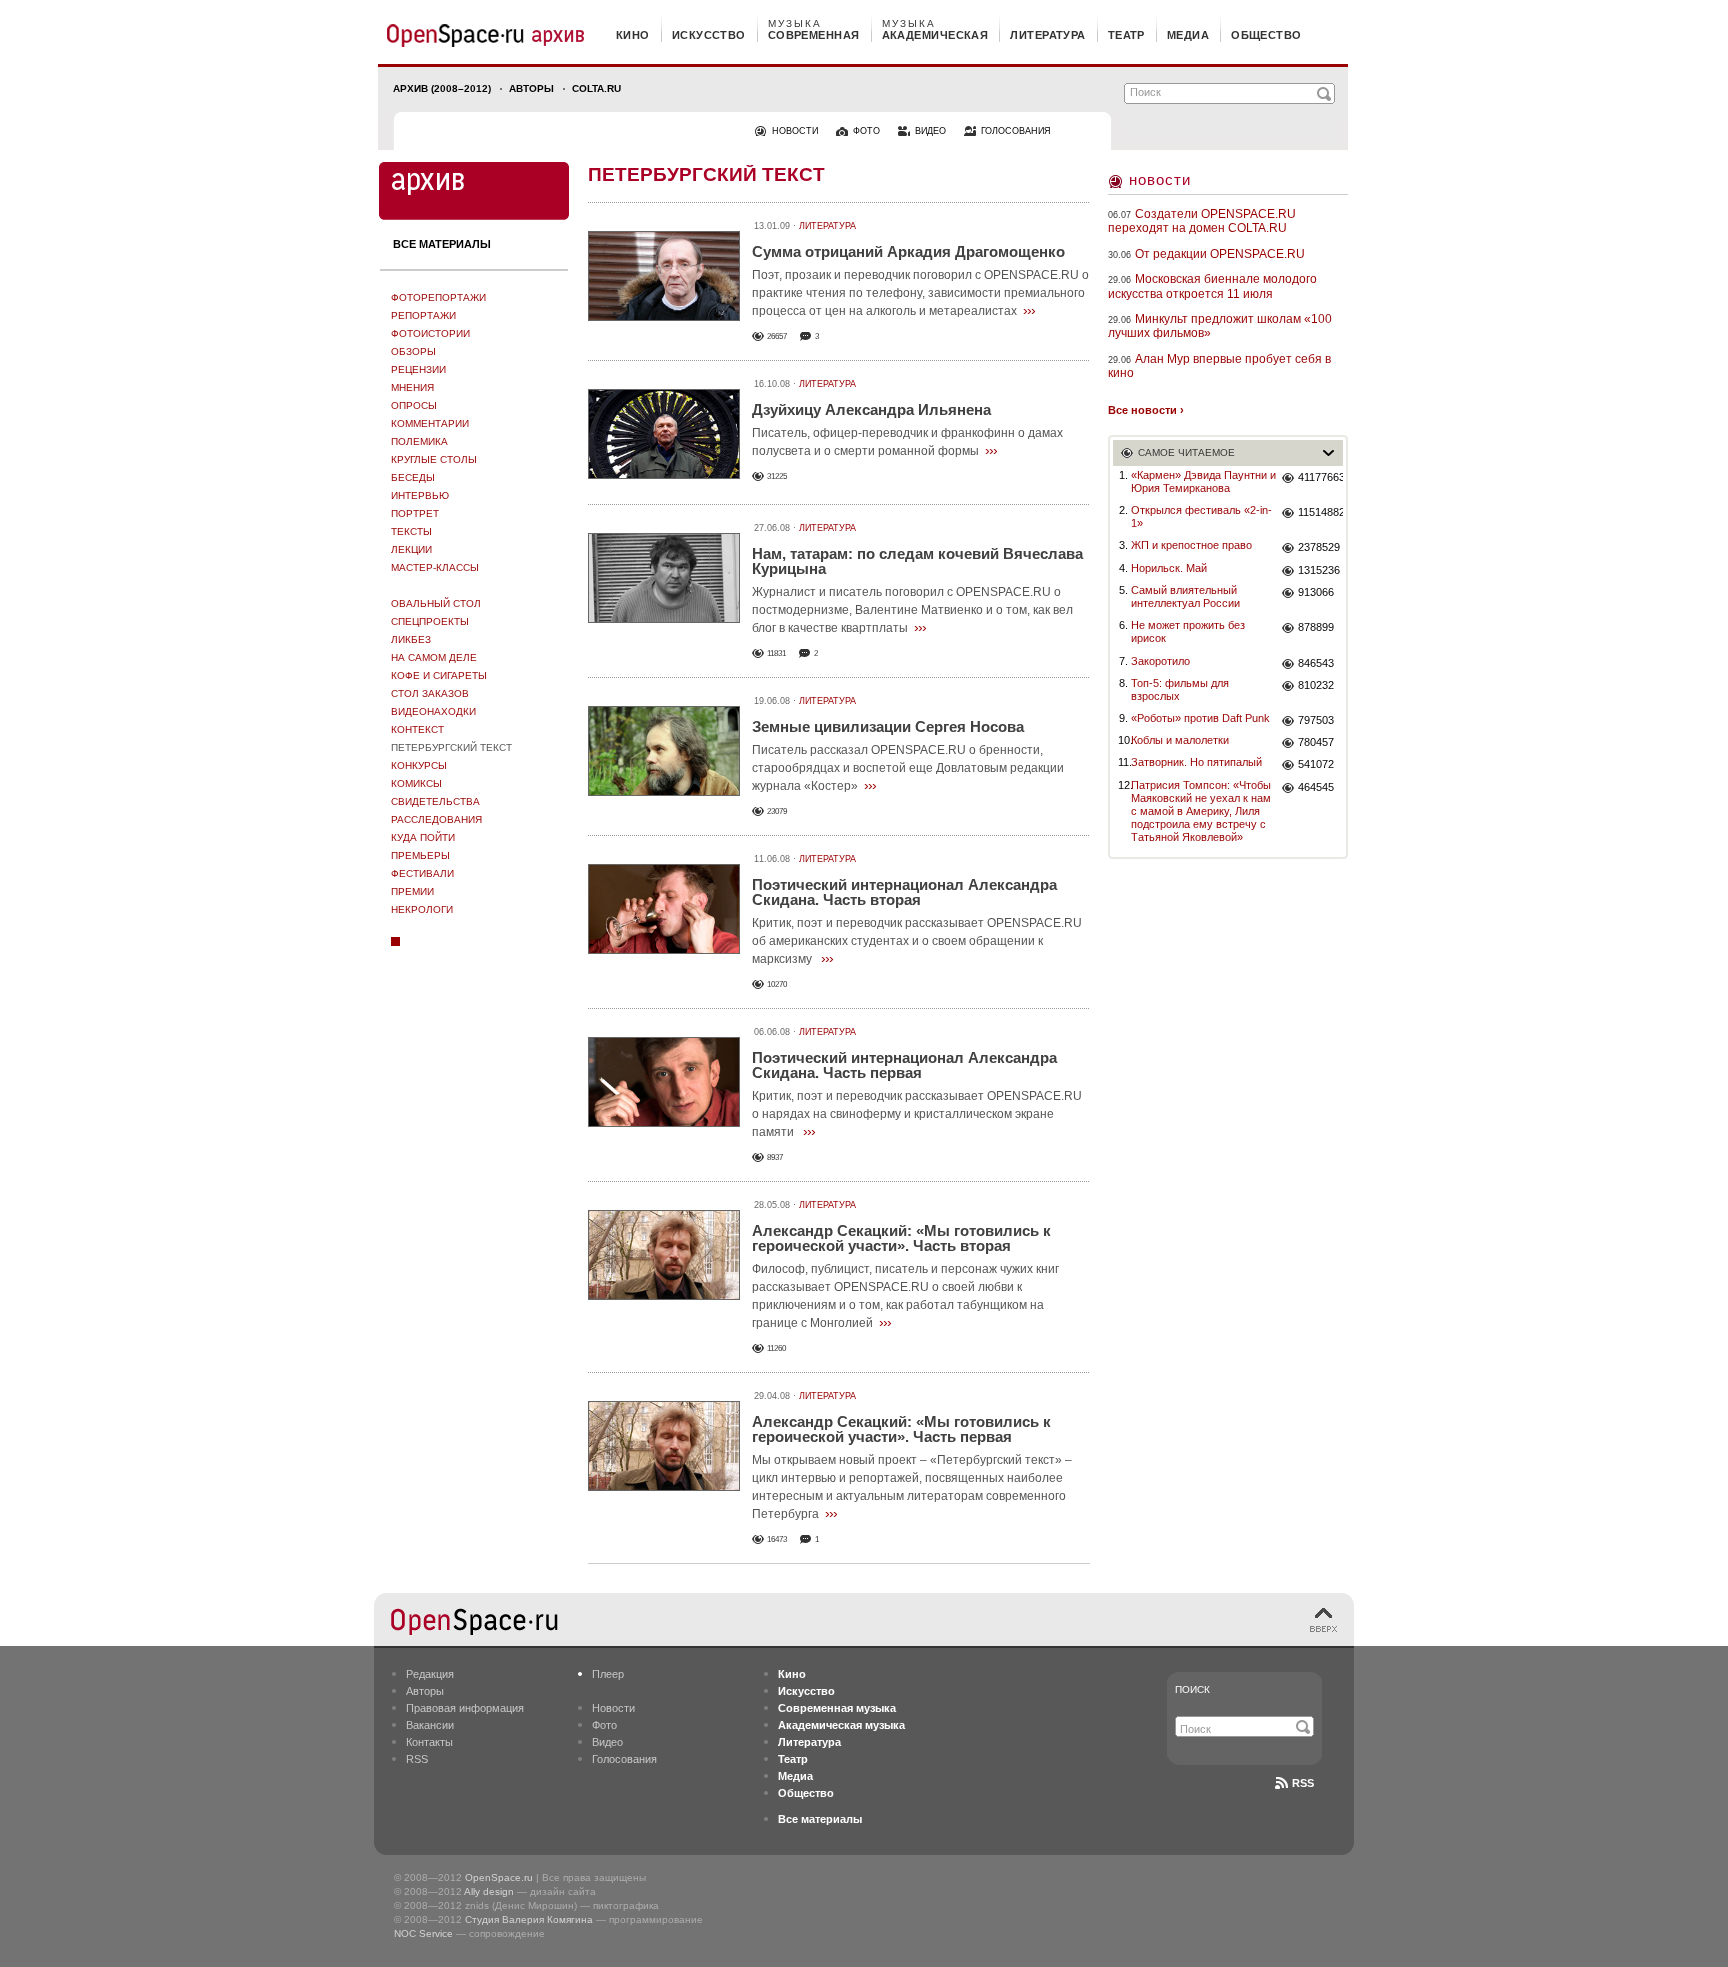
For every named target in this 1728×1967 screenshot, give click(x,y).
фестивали (422, 873)
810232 (1316, 685)
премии (412, 891)
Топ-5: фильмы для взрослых (1180, 689)
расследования (436, 819)
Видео (607, 1742)
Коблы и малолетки (1180, 740)
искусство (709, 35)
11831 (776, 653)
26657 (777, 336)
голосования (1016, 131)
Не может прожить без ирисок (1188, 631)
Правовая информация (465, 1708)
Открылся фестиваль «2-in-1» (1201, 516)
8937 (775, 1157)
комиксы (416, 783)
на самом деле (434, 657)
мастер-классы (435, 567)
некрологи (422, 909)
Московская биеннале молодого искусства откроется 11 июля (1212, 286)
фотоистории (430, 333)
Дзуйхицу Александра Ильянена (871, 409)
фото (866, 131)
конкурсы (419, 765)
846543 (1316, 663)
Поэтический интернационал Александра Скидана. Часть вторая (904, 892)
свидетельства (435, 801)
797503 (1316, 720)
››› (1029, 310)
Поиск (1192, 1689)
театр (1126, 35)
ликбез (411, 639)
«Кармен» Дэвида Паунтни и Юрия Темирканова (1203, 481)
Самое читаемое (1186, 452)
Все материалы (442, 244)
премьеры (420, 855)
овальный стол (436, 603)
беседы (413, 477)
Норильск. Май (1169, 568)
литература (1047, 35)
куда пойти (423, 837)
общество (1266, 35)
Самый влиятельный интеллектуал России (1185, 596)
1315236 (1319, 570)
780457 (1316, 742)
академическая (935, 35)
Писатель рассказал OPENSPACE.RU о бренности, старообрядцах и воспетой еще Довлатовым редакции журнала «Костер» (908, 768)
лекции (411, 549)
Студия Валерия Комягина (529, 1919)
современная (814, 35)
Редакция (430, 1674)
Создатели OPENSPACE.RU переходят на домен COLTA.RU (1202, 221)
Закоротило (1160, 661)
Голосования (624, 1759)
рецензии (418, 369)
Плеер (608, 1674)
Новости (1160, 179)
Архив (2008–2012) (442, 88)
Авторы (531, 88)
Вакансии (430, 1725)
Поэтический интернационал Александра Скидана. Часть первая (904, 1065)
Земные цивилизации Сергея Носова (888, 726)
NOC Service (423, 1933)
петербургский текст (451, 747)
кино (633, 35)
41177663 (1320, 477)
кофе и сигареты (439, 675)
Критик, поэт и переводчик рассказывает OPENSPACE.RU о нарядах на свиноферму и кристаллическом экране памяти (917, 1114)
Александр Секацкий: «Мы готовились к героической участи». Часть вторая (901, 1238)
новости (795, 131)
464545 (1316, 787)
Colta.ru (596, 88)
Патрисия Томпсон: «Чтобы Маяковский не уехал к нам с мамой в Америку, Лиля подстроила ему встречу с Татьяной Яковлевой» (1201, 811)
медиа (1188, 35)
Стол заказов (430, 693)
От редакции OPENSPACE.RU (1220, 254)
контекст (417, 729)
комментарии (430, 423)
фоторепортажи (438, 297)
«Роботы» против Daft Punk (1200, 718)
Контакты (429, 1742)
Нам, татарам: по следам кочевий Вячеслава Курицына (917, 561)
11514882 (1320, 512)
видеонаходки (433, 711)
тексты (411, 531)
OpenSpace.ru (499, 1877)
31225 (777, 476)
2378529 (1319, 547)
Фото (604, 1725)
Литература (827, 226)
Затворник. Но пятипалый (1196, 762)
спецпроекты (430, 621)
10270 (777, 984)
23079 (777, 811)
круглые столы (434, 459)
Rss (1303, 1783)
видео (930, 131)
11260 (776, 1348)
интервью (420, 495)
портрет (415, 513)
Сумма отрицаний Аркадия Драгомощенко (908, 251)
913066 (1316, 592)
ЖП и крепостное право (1191, 545)
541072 (1316, 764)
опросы (414, 405)
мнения (412, 387)
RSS (417, 1759)
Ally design (489, 1891)
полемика (419, 441)
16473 (777, 1539)
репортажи (423, 315)
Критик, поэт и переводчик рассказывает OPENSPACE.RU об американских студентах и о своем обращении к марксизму (917, 941)
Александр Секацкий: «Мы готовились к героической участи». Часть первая (901, 1429)
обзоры (413, 351)
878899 (1316, 627)
